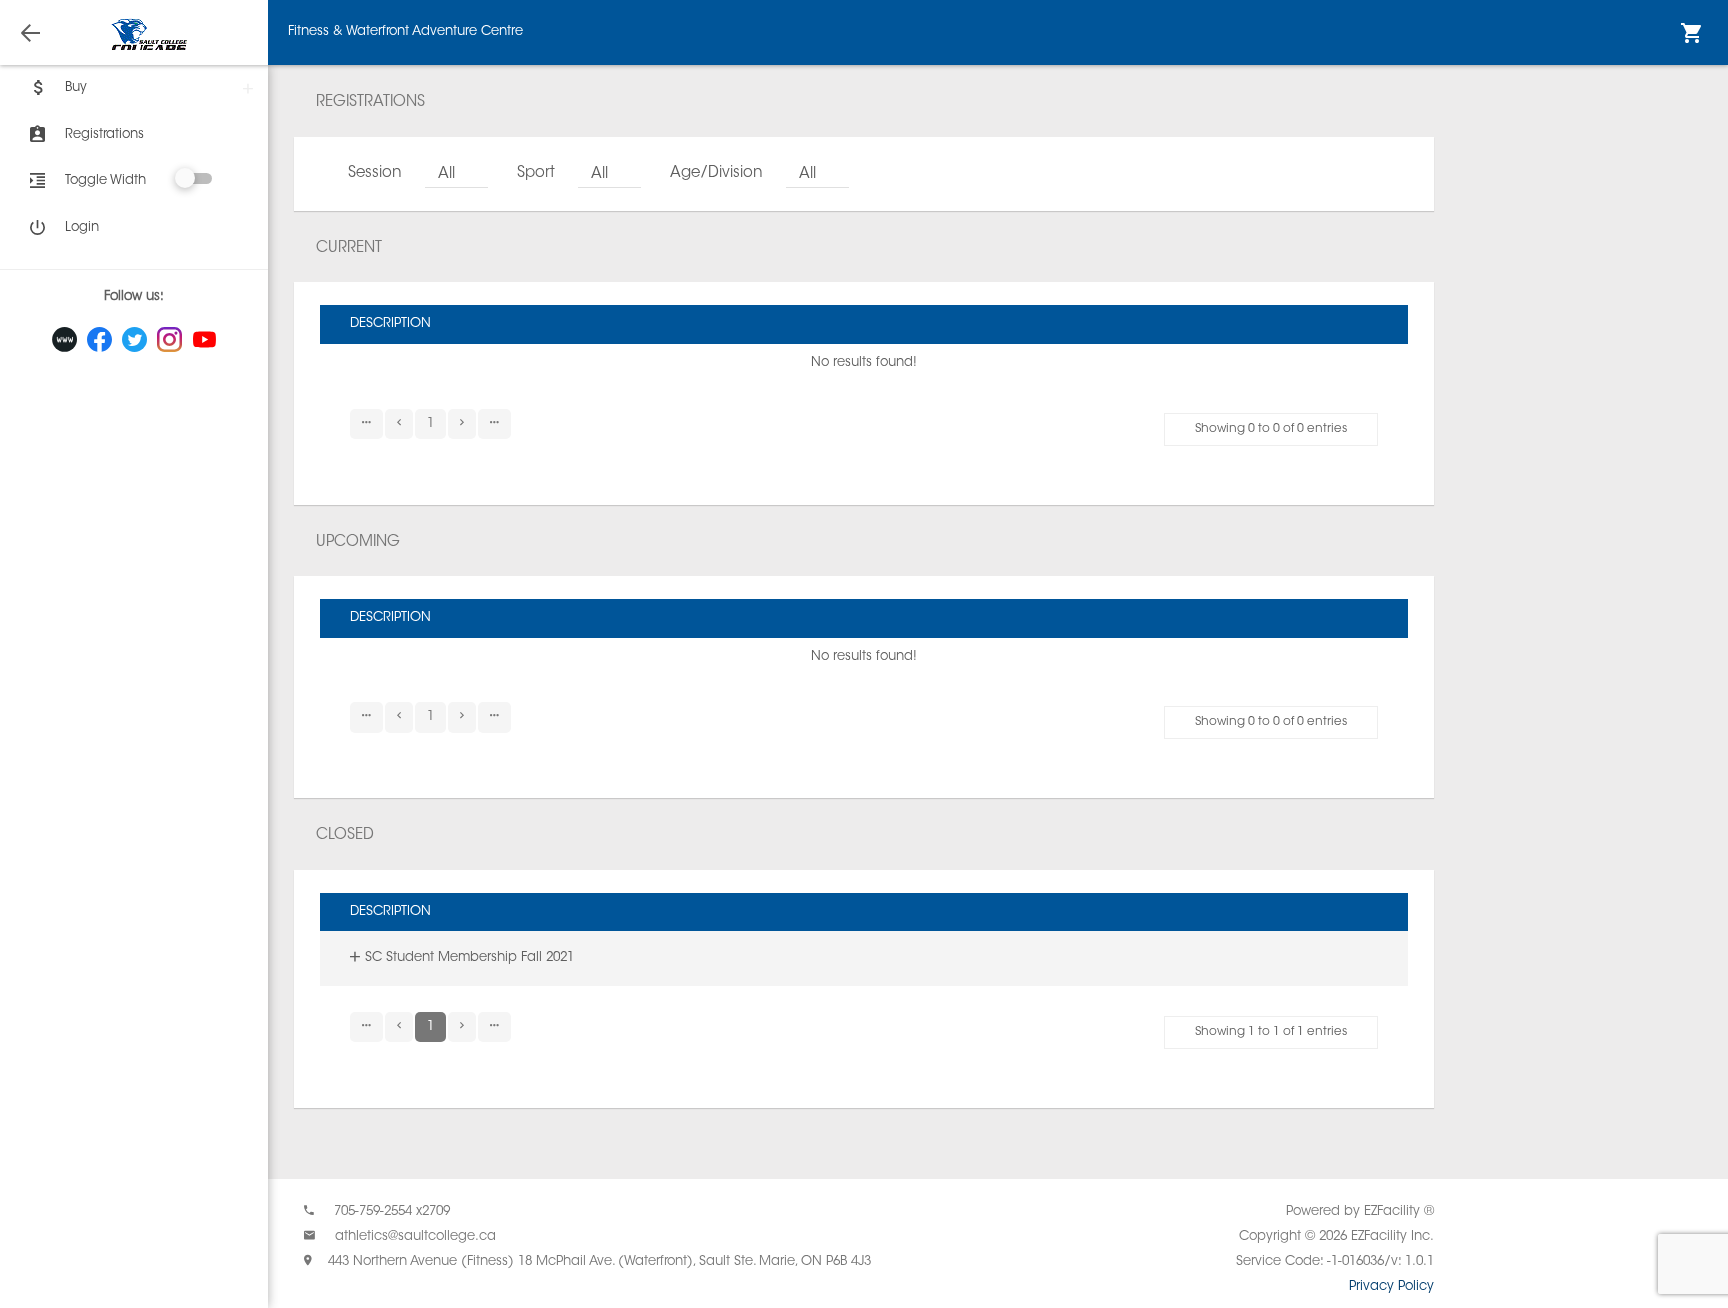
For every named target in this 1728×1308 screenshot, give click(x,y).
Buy (76, 87)
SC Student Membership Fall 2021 (469, 957)
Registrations (104, 134)
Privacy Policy (1391, 1286)
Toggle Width (105, 180)
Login (82, 227)
